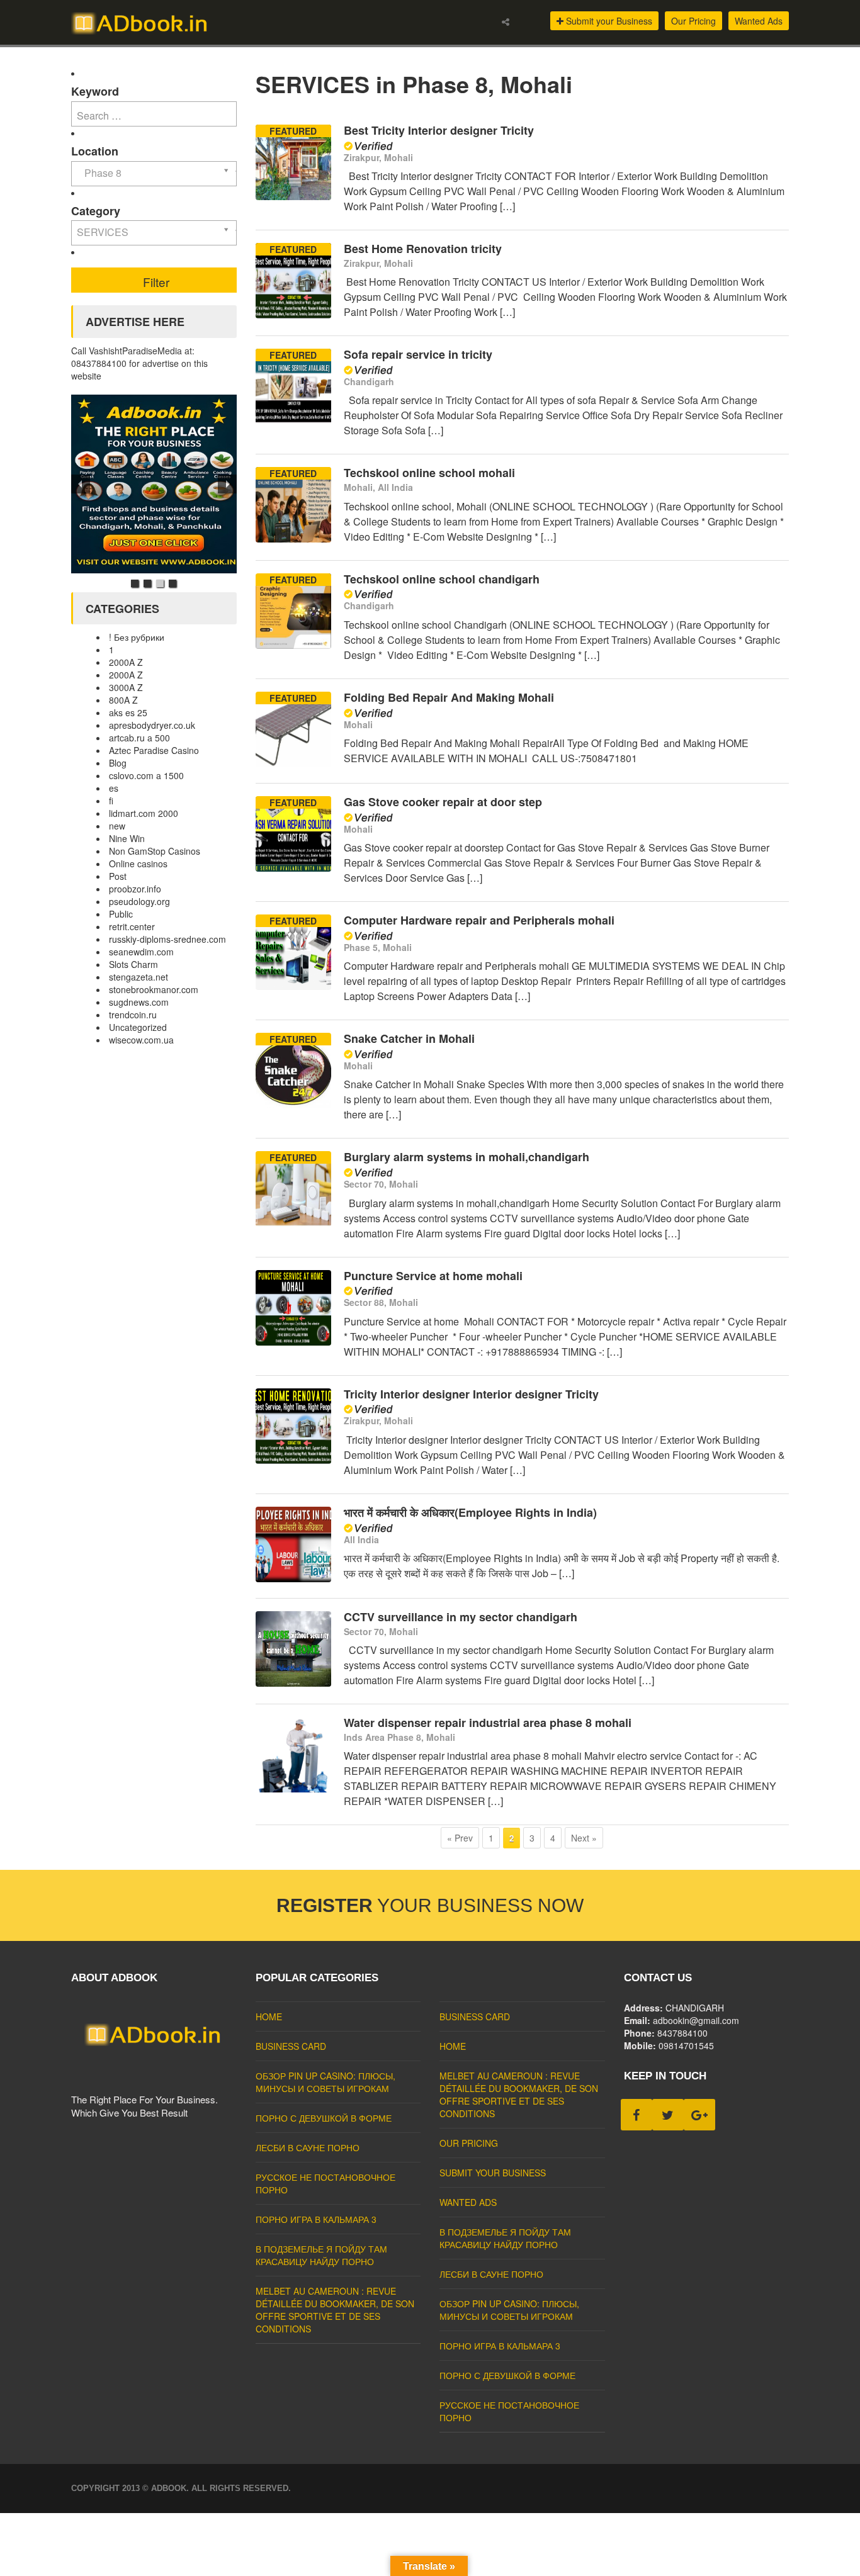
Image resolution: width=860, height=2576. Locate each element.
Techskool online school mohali (429, 473)
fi (111, 801)
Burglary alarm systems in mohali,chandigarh (467, 1157)
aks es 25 (128, 712)
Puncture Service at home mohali (433, 1276)
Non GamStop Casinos (155, 851)
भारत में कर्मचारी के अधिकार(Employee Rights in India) (470, 1512)
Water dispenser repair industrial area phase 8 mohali (488, 1723)
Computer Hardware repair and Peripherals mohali (479, 920)
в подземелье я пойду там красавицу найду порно (321, 2255)
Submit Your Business (493, 2173)
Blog (118, 763)
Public (121, 914)
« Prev (460, 1838)
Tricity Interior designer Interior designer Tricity (471, 1394)
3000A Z (126, 687)
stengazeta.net (139, 977)
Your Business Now (430, 1905)
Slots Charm (133, 964)
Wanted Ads (759, 21)
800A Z (123, 700)
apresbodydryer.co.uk (152, 725)
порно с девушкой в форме (324, 2118)
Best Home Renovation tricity (423, 249)
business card (291, 2046)
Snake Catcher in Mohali (409, 1038)
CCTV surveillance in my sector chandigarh (461, 1617)
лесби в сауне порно (308, 2147)
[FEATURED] (293, 196)
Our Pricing (693, 21)
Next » (584, 1838)
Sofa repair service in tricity (418, 354)
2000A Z (126, 662)
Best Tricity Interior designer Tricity (439, 130)
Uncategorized (138, 1027)
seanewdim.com (141, 952)
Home (269, 2016)
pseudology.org (139, 901)
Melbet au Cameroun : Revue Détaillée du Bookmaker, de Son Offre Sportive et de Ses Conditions (335, 2310)
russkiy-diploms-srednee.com (167, 939)
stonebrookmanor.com (154, 989)
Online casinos (138, 863)
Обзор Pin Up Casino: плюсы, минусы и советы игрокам (325, 2082)
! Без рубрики (137, 637)
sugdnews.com (139, 1002)
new (117, 826)
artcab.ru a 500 (139, 738)
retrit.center (132, 926)
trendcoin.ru (133, 1015)
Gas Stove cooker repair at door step (443, 802)
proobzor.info (135, 889)
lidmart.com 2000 (144, 813)
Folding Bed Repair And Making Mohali (449, 697)
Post (118, 876)
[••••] (154, 484)
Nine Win (127, 838)
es (114, 788)
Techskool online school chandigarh (442, 579)
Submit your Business (608, 21)
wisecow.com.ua (141, 1040)
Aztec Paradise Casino (154, 750)
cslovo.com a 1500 (146, 775)
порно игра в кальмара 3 (316, 2219)
